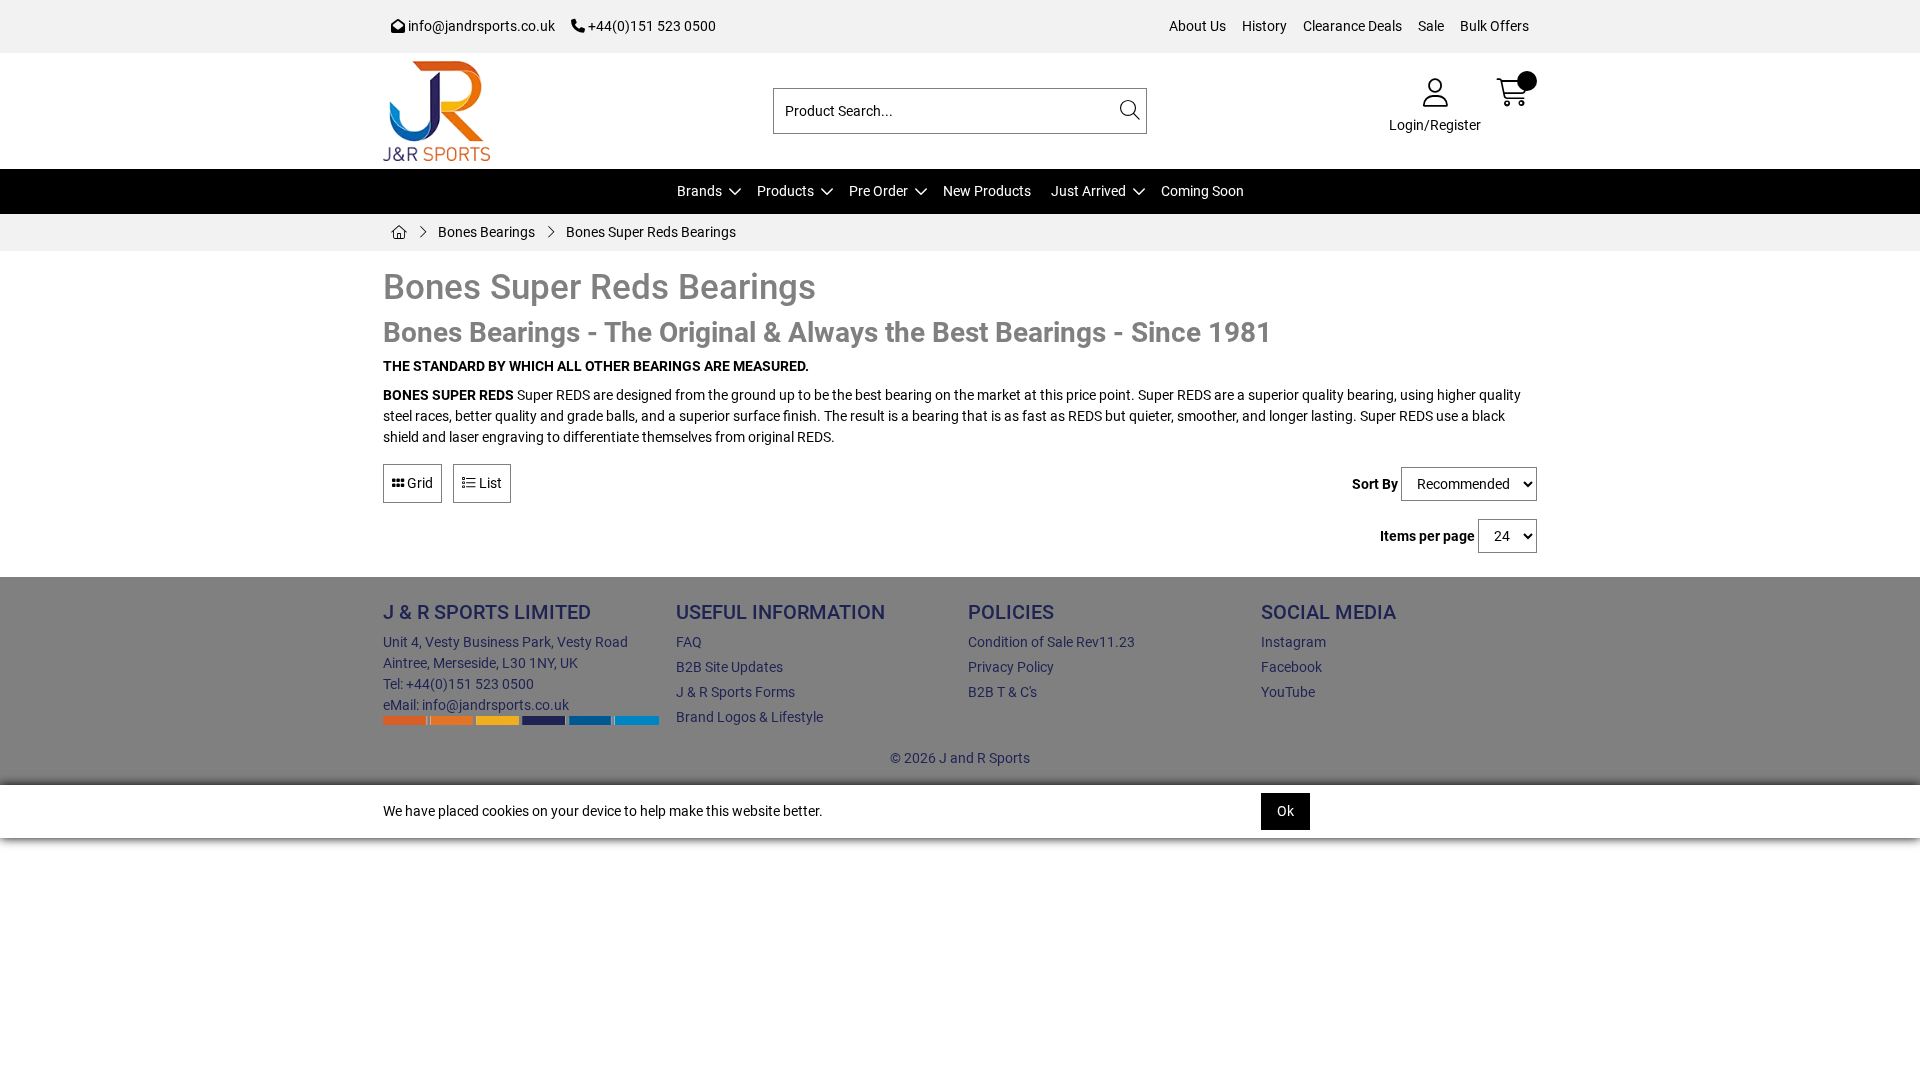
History (1264, 26)
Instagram (1293, 642)
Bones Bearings (486, 232)
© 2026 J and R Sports (960, 758)
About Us (1197, 26)
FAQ (689, 642)
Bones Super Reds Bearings (651, 232)
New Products (987, 191)
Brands (699, 191)
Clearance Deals (1352, 26)
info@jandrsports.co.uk (480, 26)
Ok (1285, 811)
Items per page (1427, 536)
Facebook (1291, 667)
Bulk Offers (1494, 26)
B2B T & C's (1002, 692)
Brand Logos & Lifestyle (749, 717)
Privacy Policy (1011, 667)
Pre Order (878, 191)
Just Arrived (1088, 191)
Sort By (1375, 484)
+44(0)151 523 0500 (650, 26)
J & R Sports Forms (735, 692)
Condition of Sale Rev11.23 (1051, 642)
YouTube (1288, 692)
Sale (1431, 26)
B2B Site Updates (729, 667)
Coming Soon (1202, 191)
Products (785, 191)
